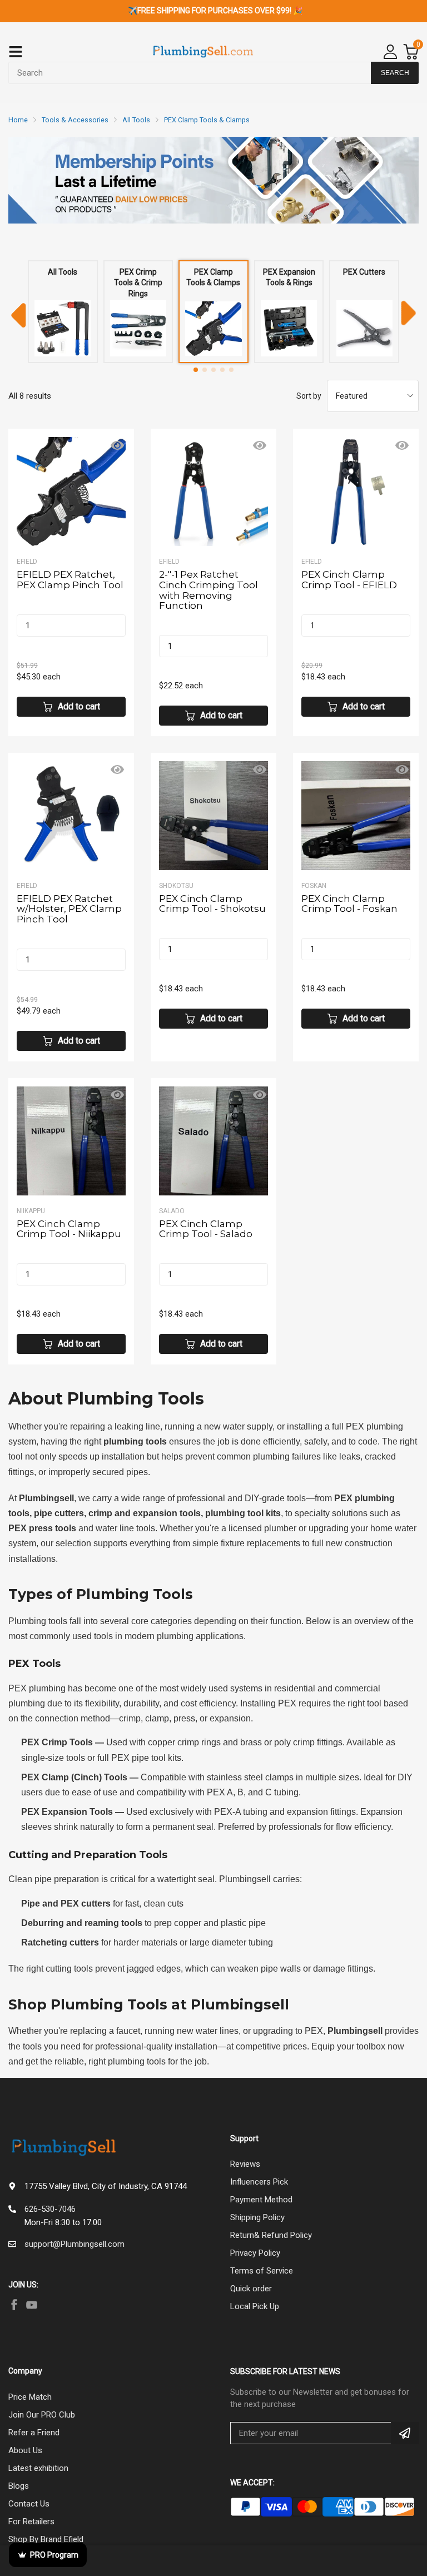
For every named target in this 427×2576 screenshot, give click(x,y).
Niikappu (31, 1211)
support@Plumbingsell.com (75, 2244)
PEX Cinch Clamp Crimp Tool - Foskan (349, 904)
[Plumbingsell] (203, 52)
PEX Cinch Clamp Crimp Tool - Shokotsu (212, 904)
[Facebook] (14, 2305)
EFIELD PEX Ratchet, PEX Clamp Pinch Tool (70, 580)
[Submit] (405, 2433)
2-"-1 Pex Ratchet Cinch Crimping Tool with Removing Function (208, 590)
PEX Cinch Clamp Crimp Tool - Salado (206, 1229)
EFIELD (27, 562)
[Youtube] (32, 2305)
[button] (196, 370)
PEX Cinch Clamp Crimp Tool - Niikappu (69, 1229)
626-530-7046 (50, 2209)
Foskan (314, 886)
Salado (172, 1211)
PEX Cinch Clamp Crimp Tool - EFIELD (349, 580)
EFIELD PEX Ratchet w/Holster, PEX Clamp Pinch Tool (69, 909)
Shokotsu (176, 886)
